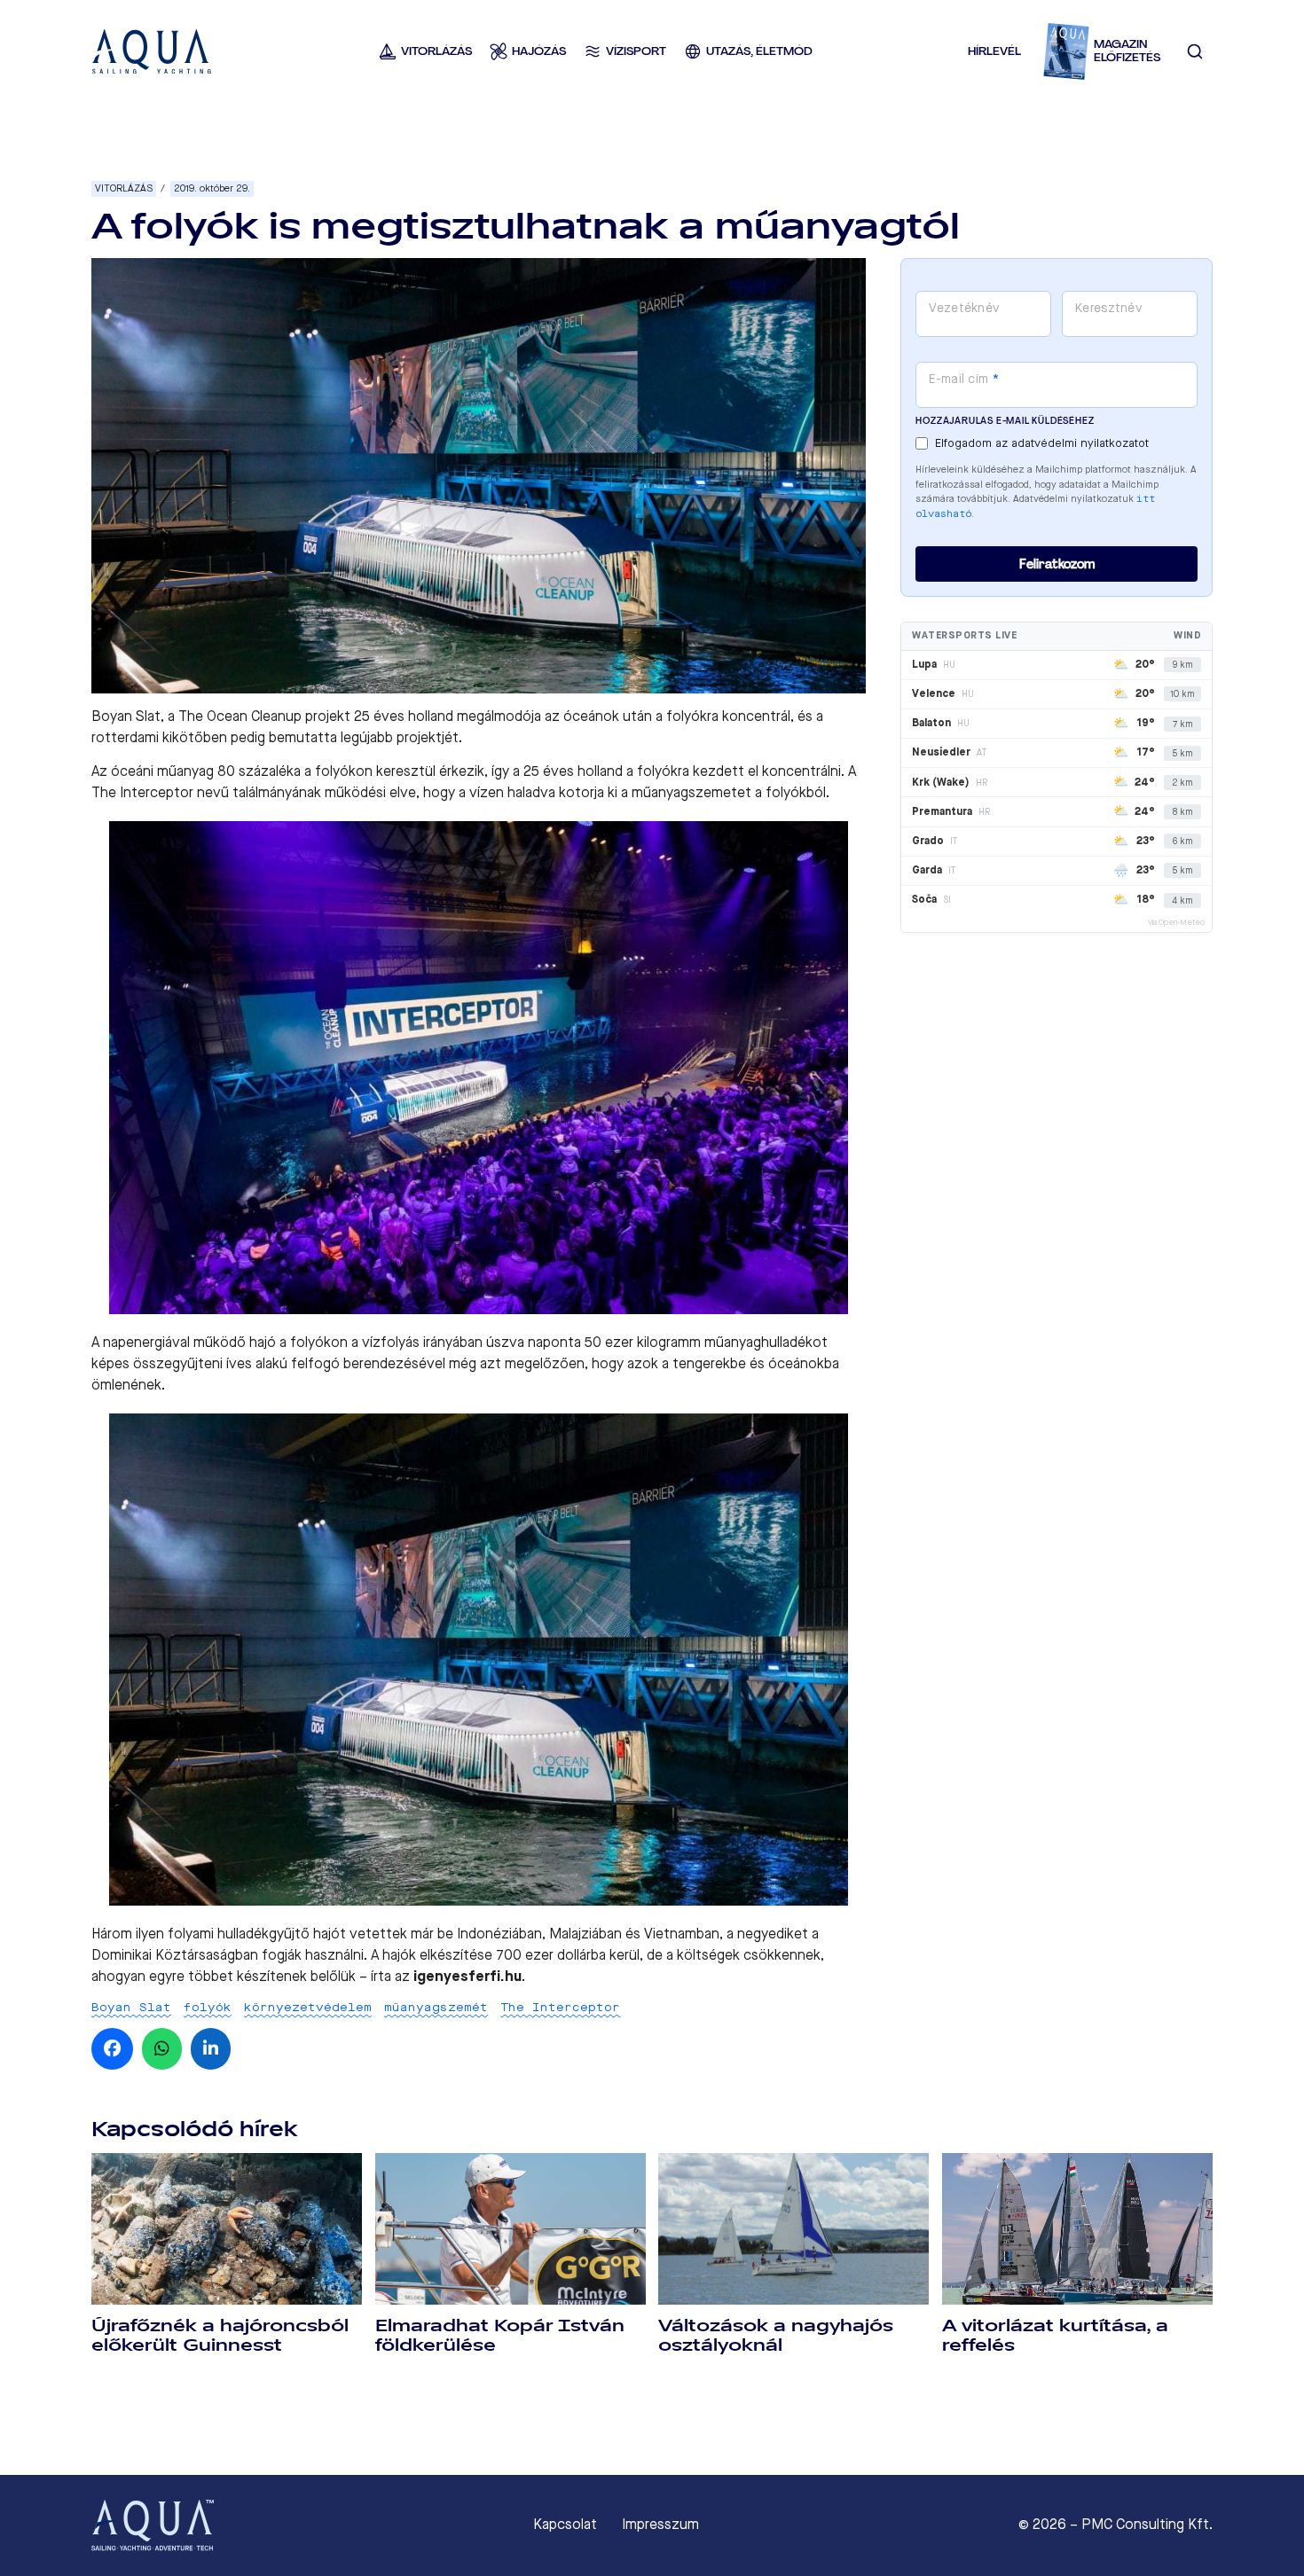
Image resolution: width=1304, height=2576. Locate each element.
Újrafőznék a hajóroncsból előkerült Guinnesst (220, 2335)
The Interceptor (560, 2007)
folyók (208, 2007)
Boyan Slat (131, 2007)
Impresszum (660, 2525)
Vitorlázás (124, 188)
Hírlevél (994, 51)
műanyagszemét (436, 2007)
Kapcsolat (565, 2525)
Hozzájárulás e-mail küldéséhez (1005, 421)
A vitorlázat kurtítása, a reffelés (1055, 2335)
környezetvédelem (308, 2007)
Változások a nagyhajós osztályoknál (776, 2335)
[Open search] (1195, 51)
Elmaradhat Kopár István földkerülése (500, 2335)
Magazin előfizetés (1127, 51)
